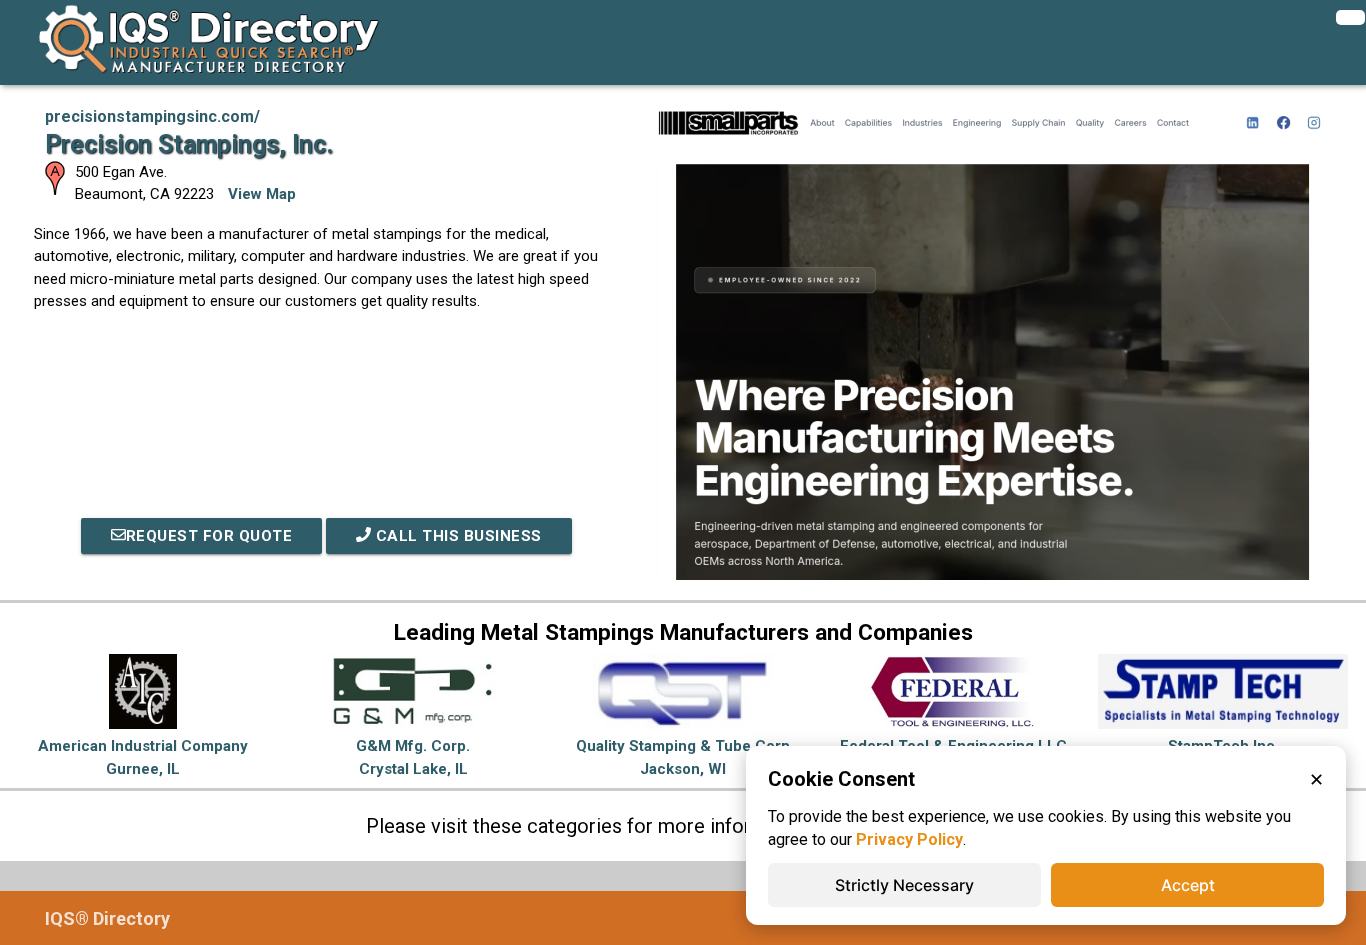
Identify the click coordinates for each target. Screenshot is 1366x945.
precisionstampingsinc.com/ (152, 116)
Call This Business (456, 536)
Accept (1188, 885)
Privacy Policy (909, 839)
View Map (262, 194)
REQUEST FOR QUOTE (209, 536)
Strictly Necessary (904, 885)
